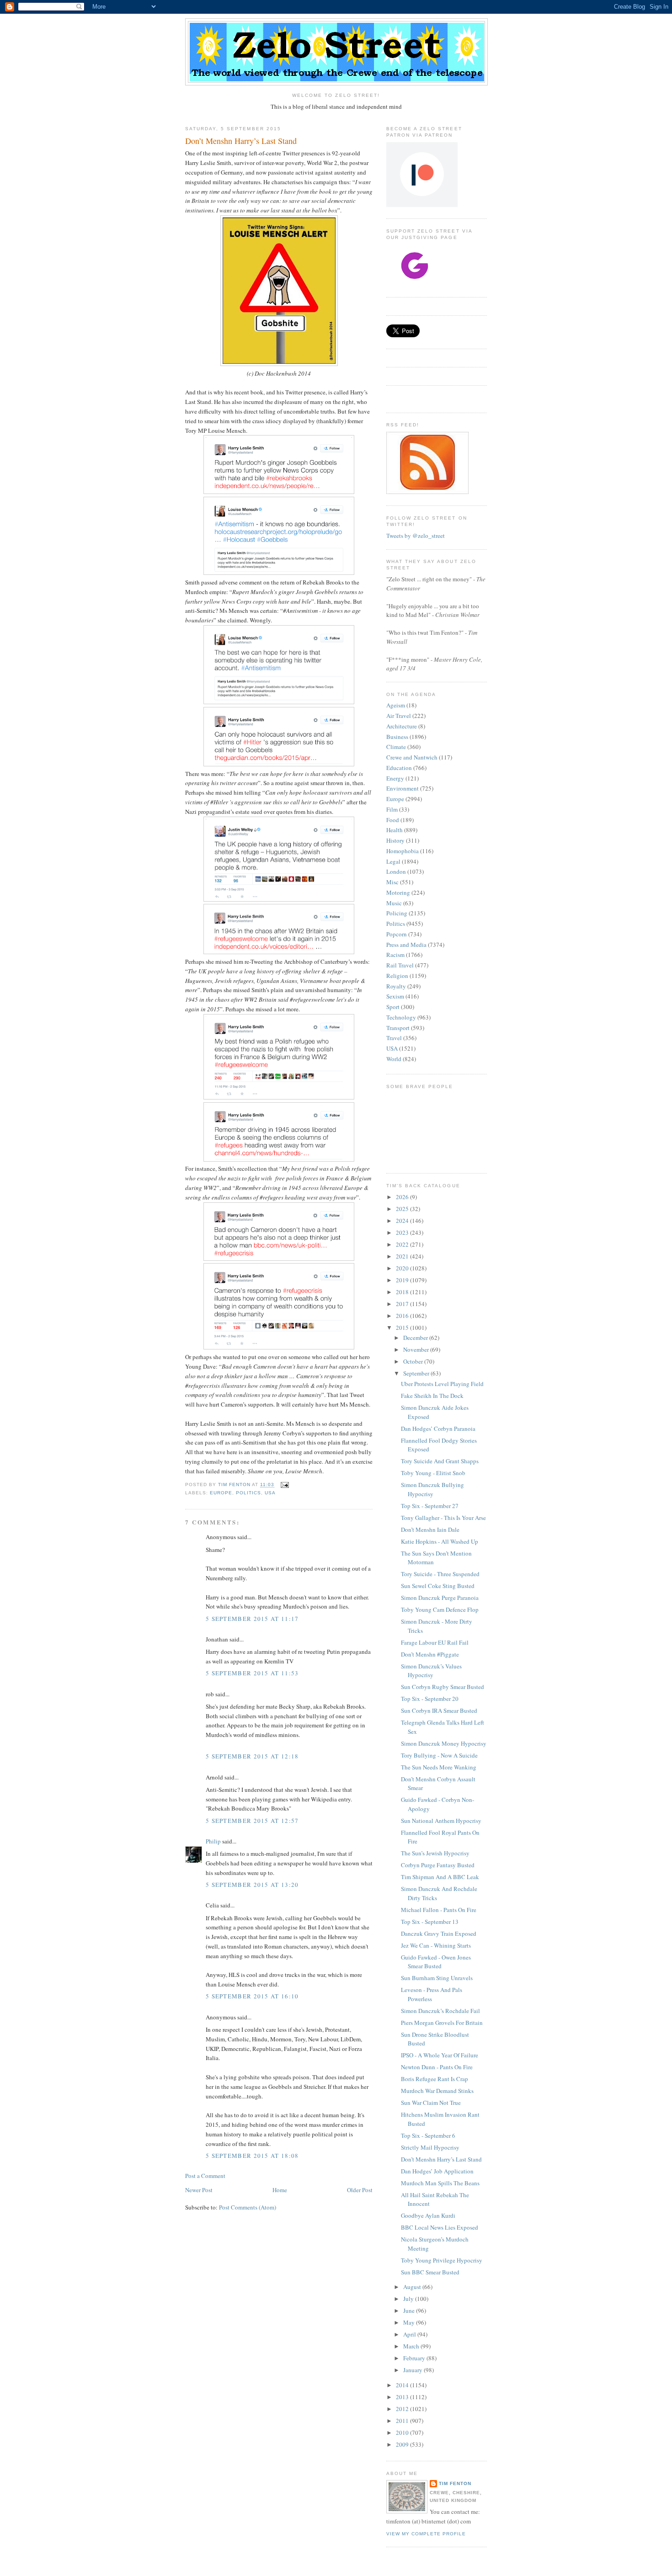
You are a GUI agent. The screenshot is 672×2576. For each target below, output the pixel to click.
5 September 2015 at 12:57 (252, 1821)
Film (392, 809)
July (409, 2299)
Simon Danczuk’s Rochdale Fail (440, 2011)
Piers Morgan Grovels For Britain (442, 2023)
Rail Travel (400, 965)
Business (397, 737)
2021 (403, 1256)
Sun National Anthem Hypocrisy (441, 1821)
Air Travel (399, 716)
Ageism (396, 705)
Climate (396, 747)
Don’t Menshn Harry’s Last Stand (441, 2159)
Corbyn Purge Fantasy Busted (438, 1865)
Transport (398, 1028)
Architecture (402, 726)
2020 (403, 1268)
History (395, 840)
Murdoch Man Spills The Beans (440, 2183)
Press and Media (406, 945)
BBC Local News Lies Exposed (440, 2227)
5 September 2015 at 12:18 (252, 1756)
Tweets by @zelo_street (416, 536)
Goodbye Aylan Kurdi (428, 2215)
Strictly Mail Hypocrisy (430, 2147)
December (416, 1338)
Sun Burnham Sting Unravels (437, 1978)
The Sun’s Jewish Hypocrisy (435, 1853)
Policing (397, 913)
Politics (248, 1493)
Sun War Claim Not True (431, 2103)
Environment (403, 788)
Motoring (398, 892)
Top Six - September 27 (430, 1506)
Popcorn (397, 934)
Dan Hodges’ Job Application (437, 2171)
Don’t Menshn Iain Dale (430, 1530)
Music (394, 903)
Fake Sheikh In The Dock (432, 1396)
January (413, 2370)
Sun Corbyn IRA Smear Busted (439, 1710)
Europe (221, 1493)
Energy (395, 778)
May (410, 2322)
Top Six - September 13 (430, 1922)
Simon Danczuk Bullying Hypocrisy (432, 1489)
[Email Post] (284, 1485)
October (414, 1361)
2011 (403, 2421)
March (412, 2346)
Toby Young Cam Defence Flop (440, 1609)
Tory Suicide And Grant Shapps (440, 1461)
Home (280, 2190)
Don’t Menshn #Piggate (430, 1654)
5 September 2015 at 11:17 (252, 1619)
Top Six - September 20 (430, 1699)
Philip (213, 1841)
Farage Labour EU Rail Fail (435, 1642)
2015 (403, 1328)
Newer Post (199, 2190)
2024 (403, 1221)
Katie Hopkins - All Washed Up (440, 1541)
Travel (394, 1038)
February (415, 2358)
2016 (403, 1316)
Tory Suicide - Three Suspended (440, 1574)
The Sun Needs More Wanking (439, 1767)
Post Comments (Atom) (248, 2207)
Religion (397, 976)
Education (399, 768)
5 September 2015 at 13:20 (252, 1885)
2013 (403, 2397)
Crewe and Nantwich (412, 757)
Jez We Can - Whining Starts (436, 1945)
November (417, 1349)
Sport (393, 1007)
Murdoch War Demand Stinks (437, 2091)
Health (395, 830)
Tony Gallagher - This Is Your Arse (443, 1518)
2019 (403, 1280)
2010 (403, 2433)
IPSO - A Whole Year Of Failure (440, 2055)
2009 (403, 2444)
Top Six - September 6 (428, 2135)
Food (393, 820)
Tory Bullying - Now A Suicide (439, 1755)
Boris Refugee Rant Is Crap (435, 2079)
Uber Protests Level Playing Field (442, 1384)
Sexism (395, 996)
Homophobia (403, 851)
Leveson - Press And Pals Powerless (432, 1994)
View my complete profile (426, 2534)
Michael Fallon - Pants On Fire (439, 1910)
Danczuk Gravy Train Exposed (439, 1933)
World (394, 1059)
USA (270, 1493)
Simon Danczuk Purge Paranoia (440, 1598)
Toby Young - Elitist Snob (433, 1473)
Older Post (360, 2190)
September (417, 1373)
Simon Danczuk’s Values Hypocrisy (431, 1671)
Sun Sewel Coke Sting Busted (438, 1586)
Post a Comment (205, 2176)
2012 (403, 2409)
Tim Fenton (455, 2483)
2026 (403, 1197)
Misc (392, 882)
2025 (403, 1209)
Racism (395, 955)
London (396, 871)
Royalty (396, 986)
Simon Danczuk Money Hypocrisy (444, 1743)
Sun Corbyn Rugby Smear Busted (443, 1687)
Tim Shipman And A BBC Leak (440, 1877)
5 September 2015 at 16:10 (252, 1996)
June (410, 2310)
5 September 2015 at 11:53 (252, 1673)
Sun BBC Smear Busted (430, 2272)
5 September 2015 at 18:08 (252, 2156)
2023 (403, 1232)
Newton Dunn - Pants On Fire (437, 2067)
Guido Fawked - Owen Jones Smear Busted (436, 1962)
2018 (403, 1292)
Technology (401, 1017)
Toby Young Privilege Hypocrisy (442, 2260)
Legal (393, 861)
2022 (403, 1244)
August (413, 2287)
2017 (403, 1304)
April (410, 2334)
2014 (403, 2385)
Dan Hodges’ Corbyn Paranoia (438, 1429)
